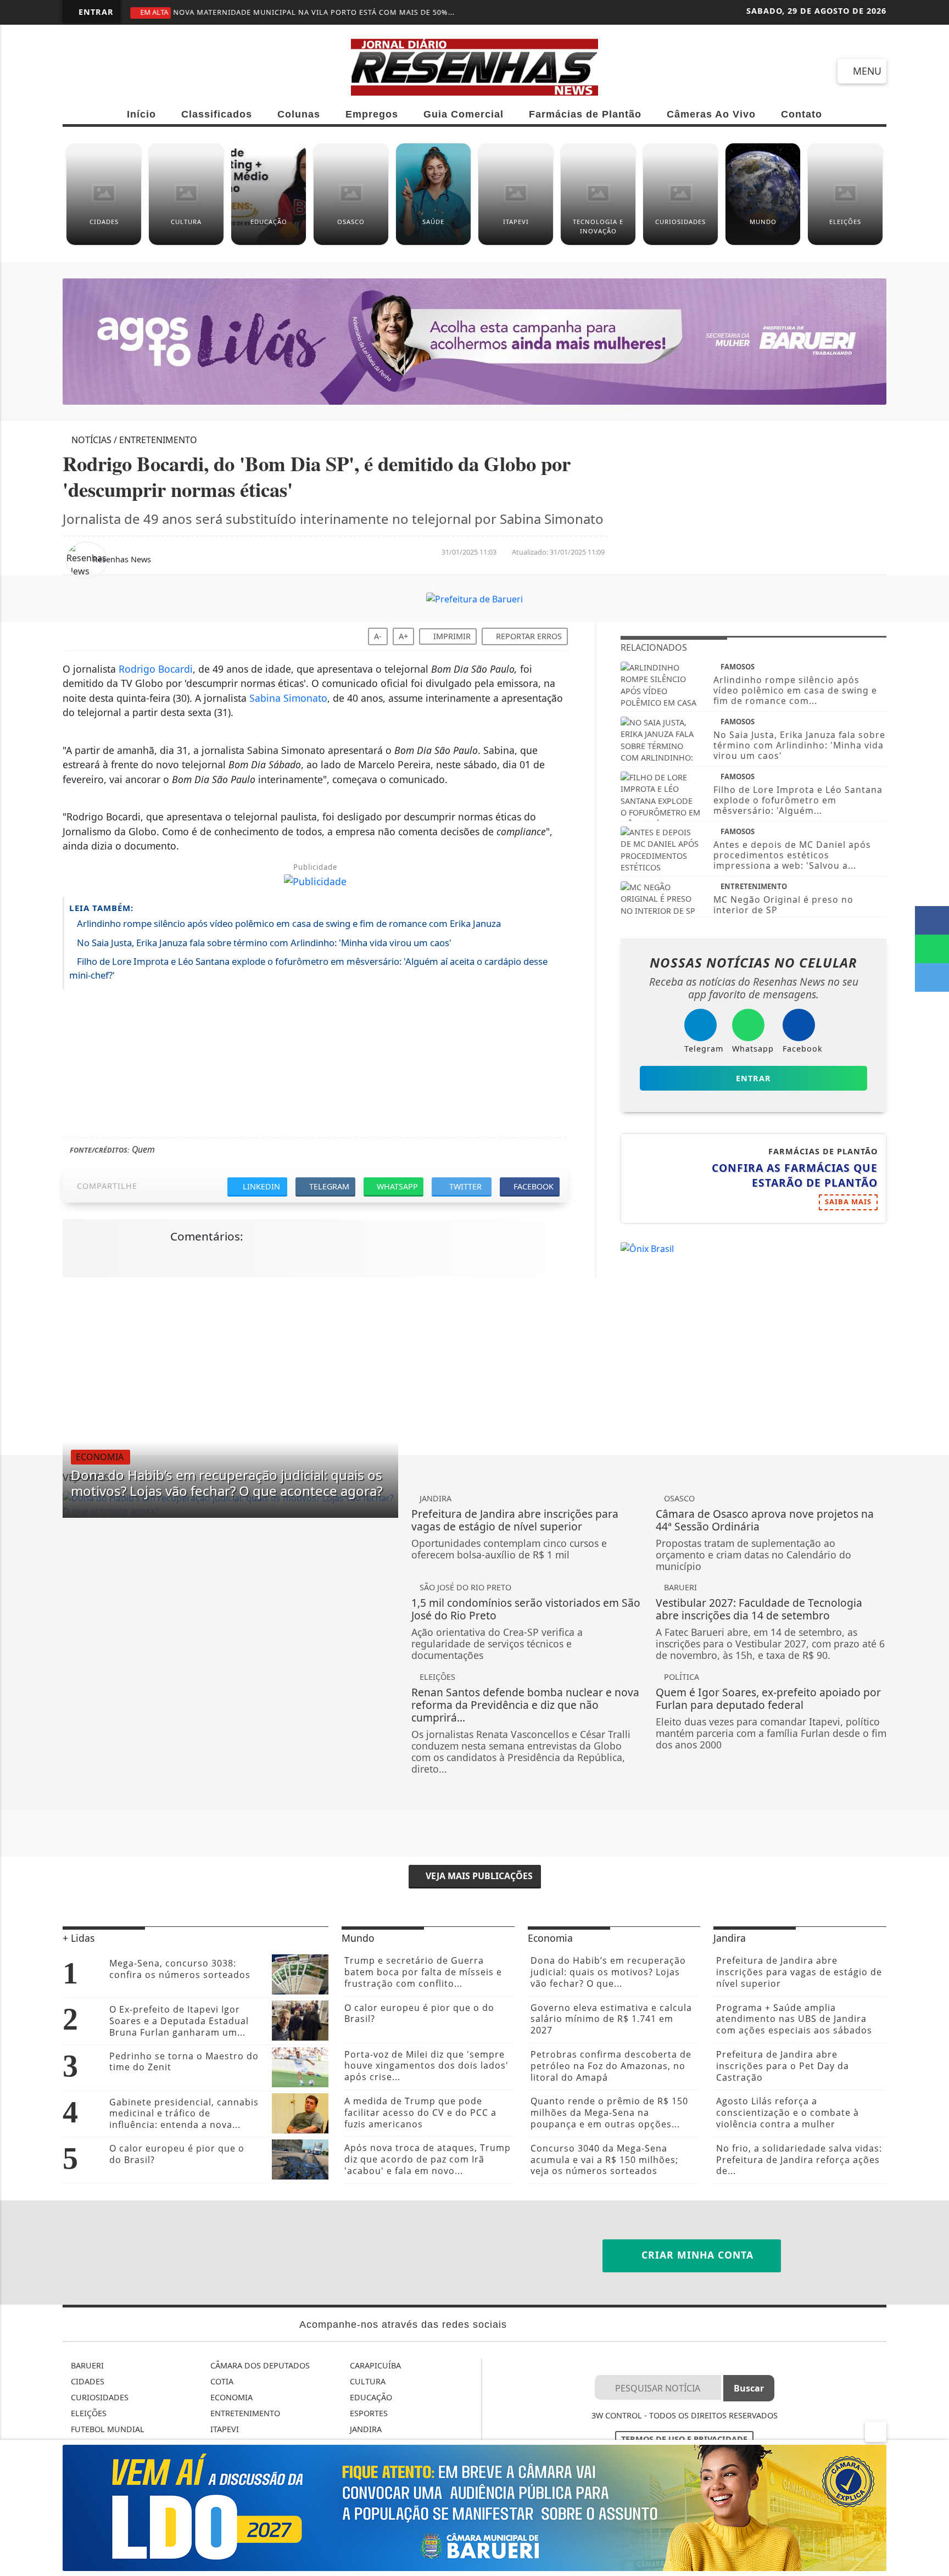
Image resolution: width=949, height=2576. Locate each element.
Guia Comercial (464, 114)
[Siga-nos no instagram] (155, 70)
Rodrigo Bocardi (156, 669)
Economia (230, 2397)
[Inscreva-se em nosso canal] (116, 70)
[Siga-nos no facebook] (76, 70)
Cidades (86, 2381)
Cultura (367, 2381)
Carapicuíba (374, 2365)
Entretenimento (244, 2413)
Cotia (221, 2381)
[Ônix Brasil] (647, 1248)
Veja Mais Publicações (478, 1876)
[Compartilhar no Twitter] (932, 977)
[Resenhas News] (474, 66)
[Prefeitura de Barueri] (474, 599)
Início (141, 114)
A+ (403, 636)
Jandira (365, 2429)
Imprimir (451, 636)
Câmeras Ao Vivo (711, 114)
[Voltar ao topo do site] (933, 1546)
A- (378, 636)
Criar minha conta (696, 2255)
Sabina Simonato (288, 698)
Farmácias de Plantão (585, 114)
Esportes (368, 2413)
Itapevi (224, 2429)
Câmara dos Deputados (259, 2365)
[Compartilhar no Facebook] (932, 920)
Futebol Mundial (107, 2429)
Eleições (88, 2413)
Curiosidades (99, 2397)
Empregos (372, 114)
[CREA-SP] (474, 341)
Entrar (95, 12)
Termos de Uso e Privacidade (684, 2439)
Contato (802, 114)
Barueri (86, 2365)
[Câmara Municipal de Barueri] (474, 2507)
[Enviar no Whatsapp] (932, 949)
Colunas (299, 114)
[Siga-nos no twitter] (195, 70)
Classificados (217, 114)
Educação (370, 2397)
